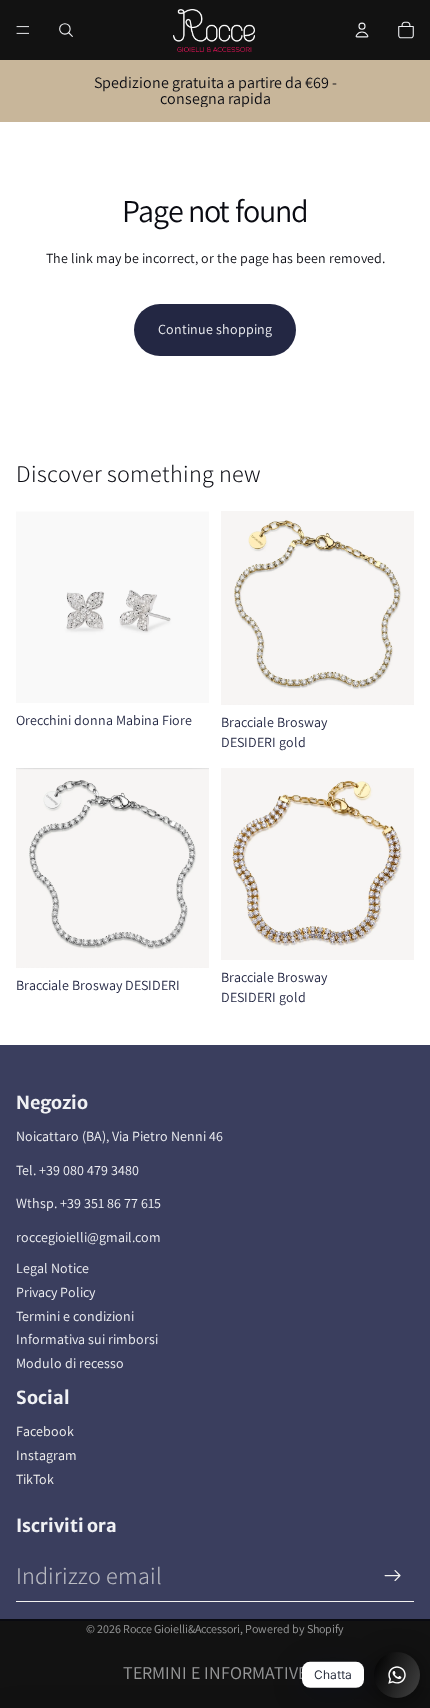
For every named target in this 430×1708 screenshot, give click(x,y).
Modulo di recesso (70, 1363)
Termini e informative (215, 1672)
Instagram (46, 1455)
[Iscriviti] (393, 1576)
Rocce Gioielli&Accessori (181, 1628)
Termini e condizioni (75, 1316)
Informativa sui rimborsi (87, 1339)
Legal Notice (52, 1268)
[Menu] (23, 30)
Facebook (45, 1431)
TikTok (35, 1479)
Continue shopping (215, 329)
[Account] (362, 30)
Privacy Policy (55, 1292)
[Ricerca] (66, 30)
